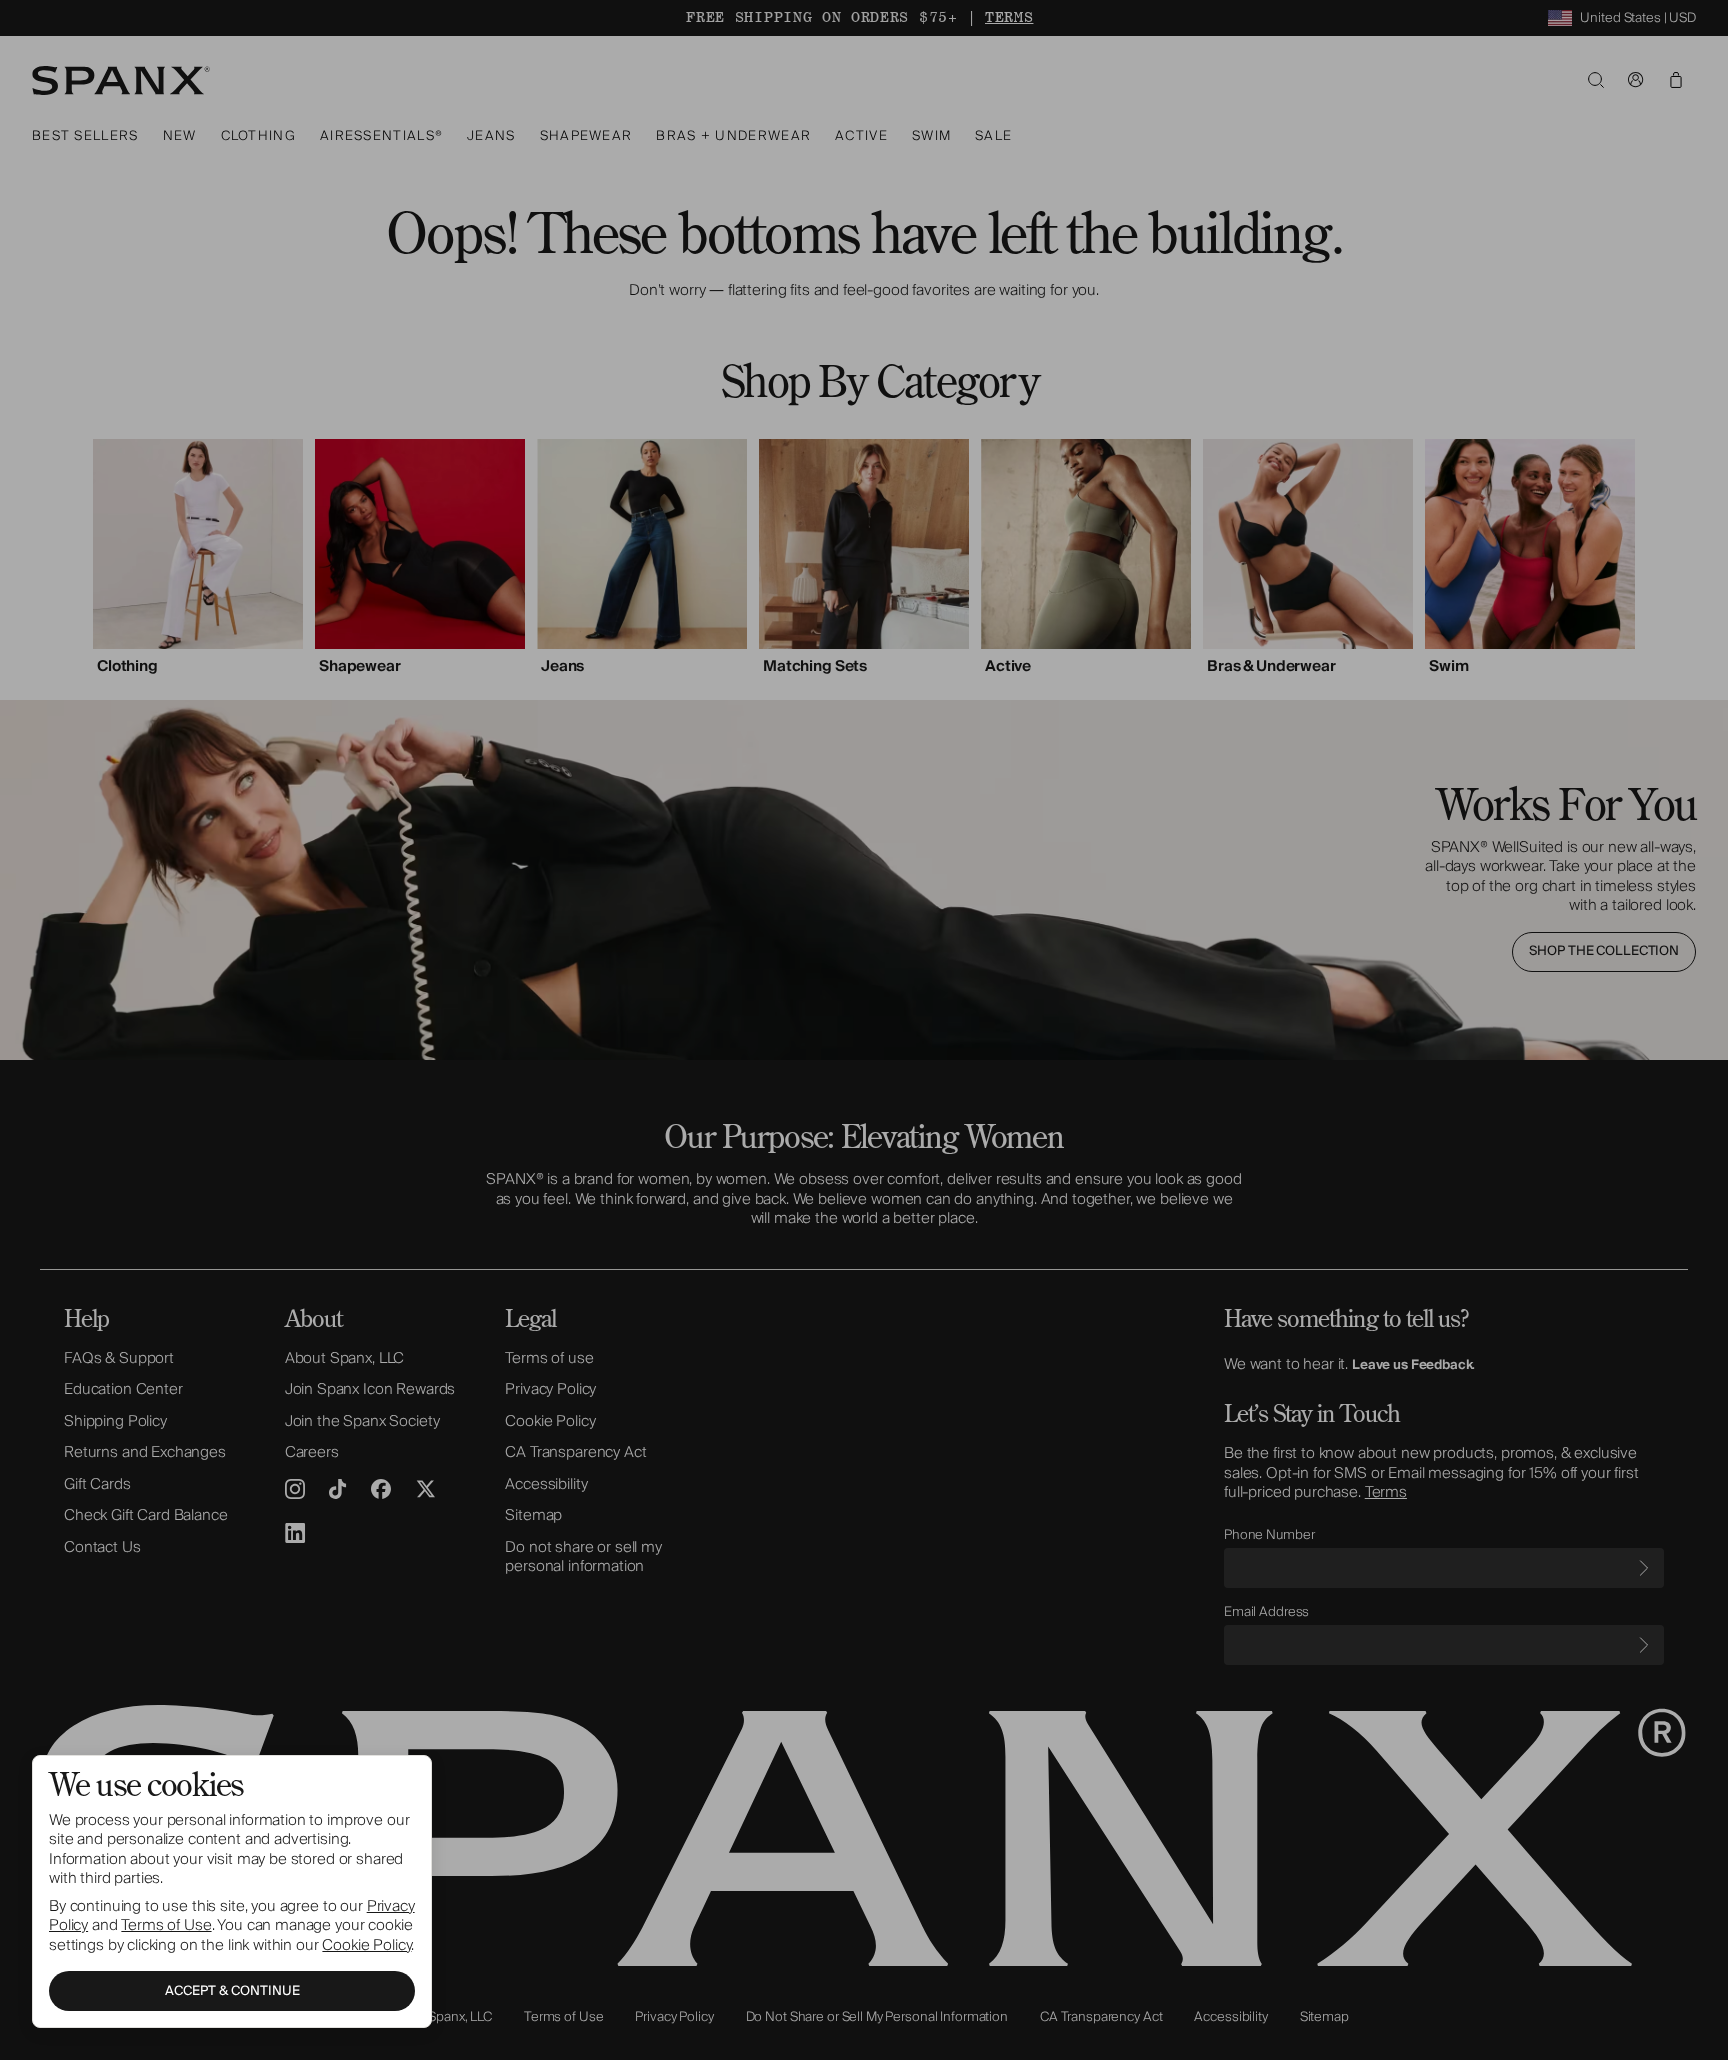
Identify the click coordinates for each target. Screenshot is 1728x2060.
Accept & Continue (232, 1991)
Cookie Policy (366, 1945)
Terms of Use (166, 1925)
